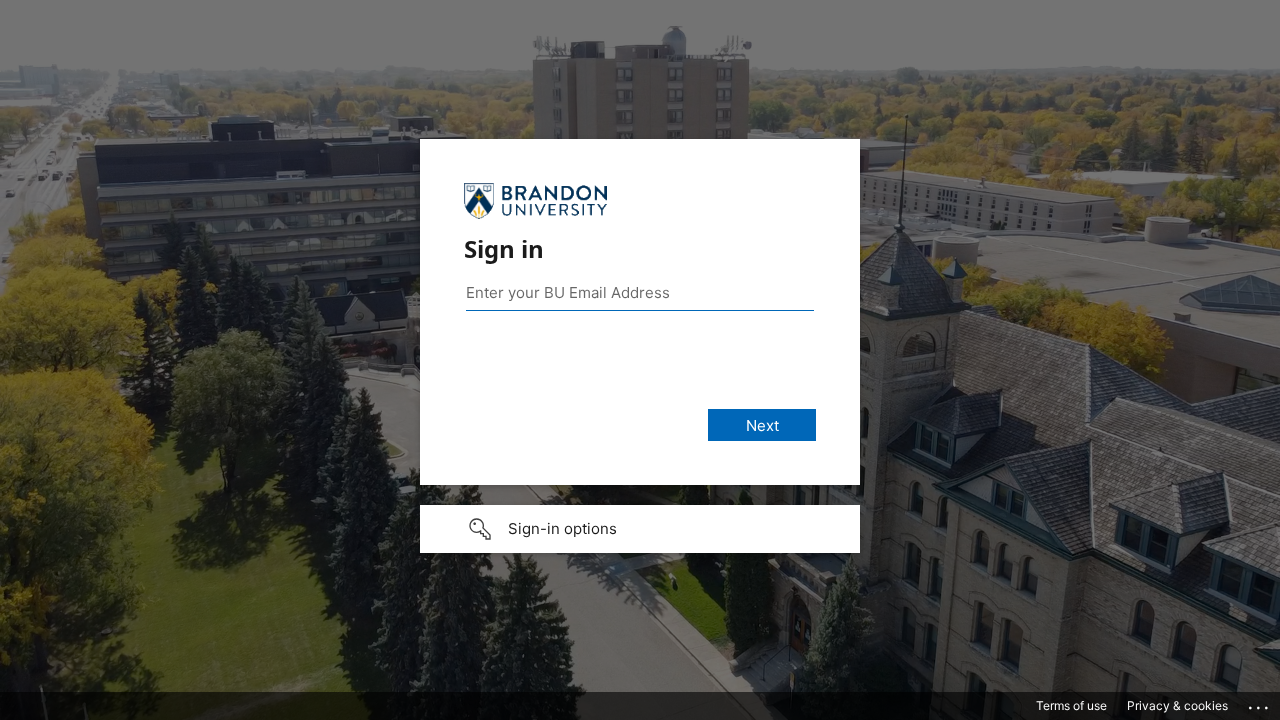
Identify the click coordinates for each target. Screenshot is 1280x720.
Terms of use (1071, 705)
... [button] (1260, 703)
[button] (640, 529)
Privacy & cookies (1177, 705)
